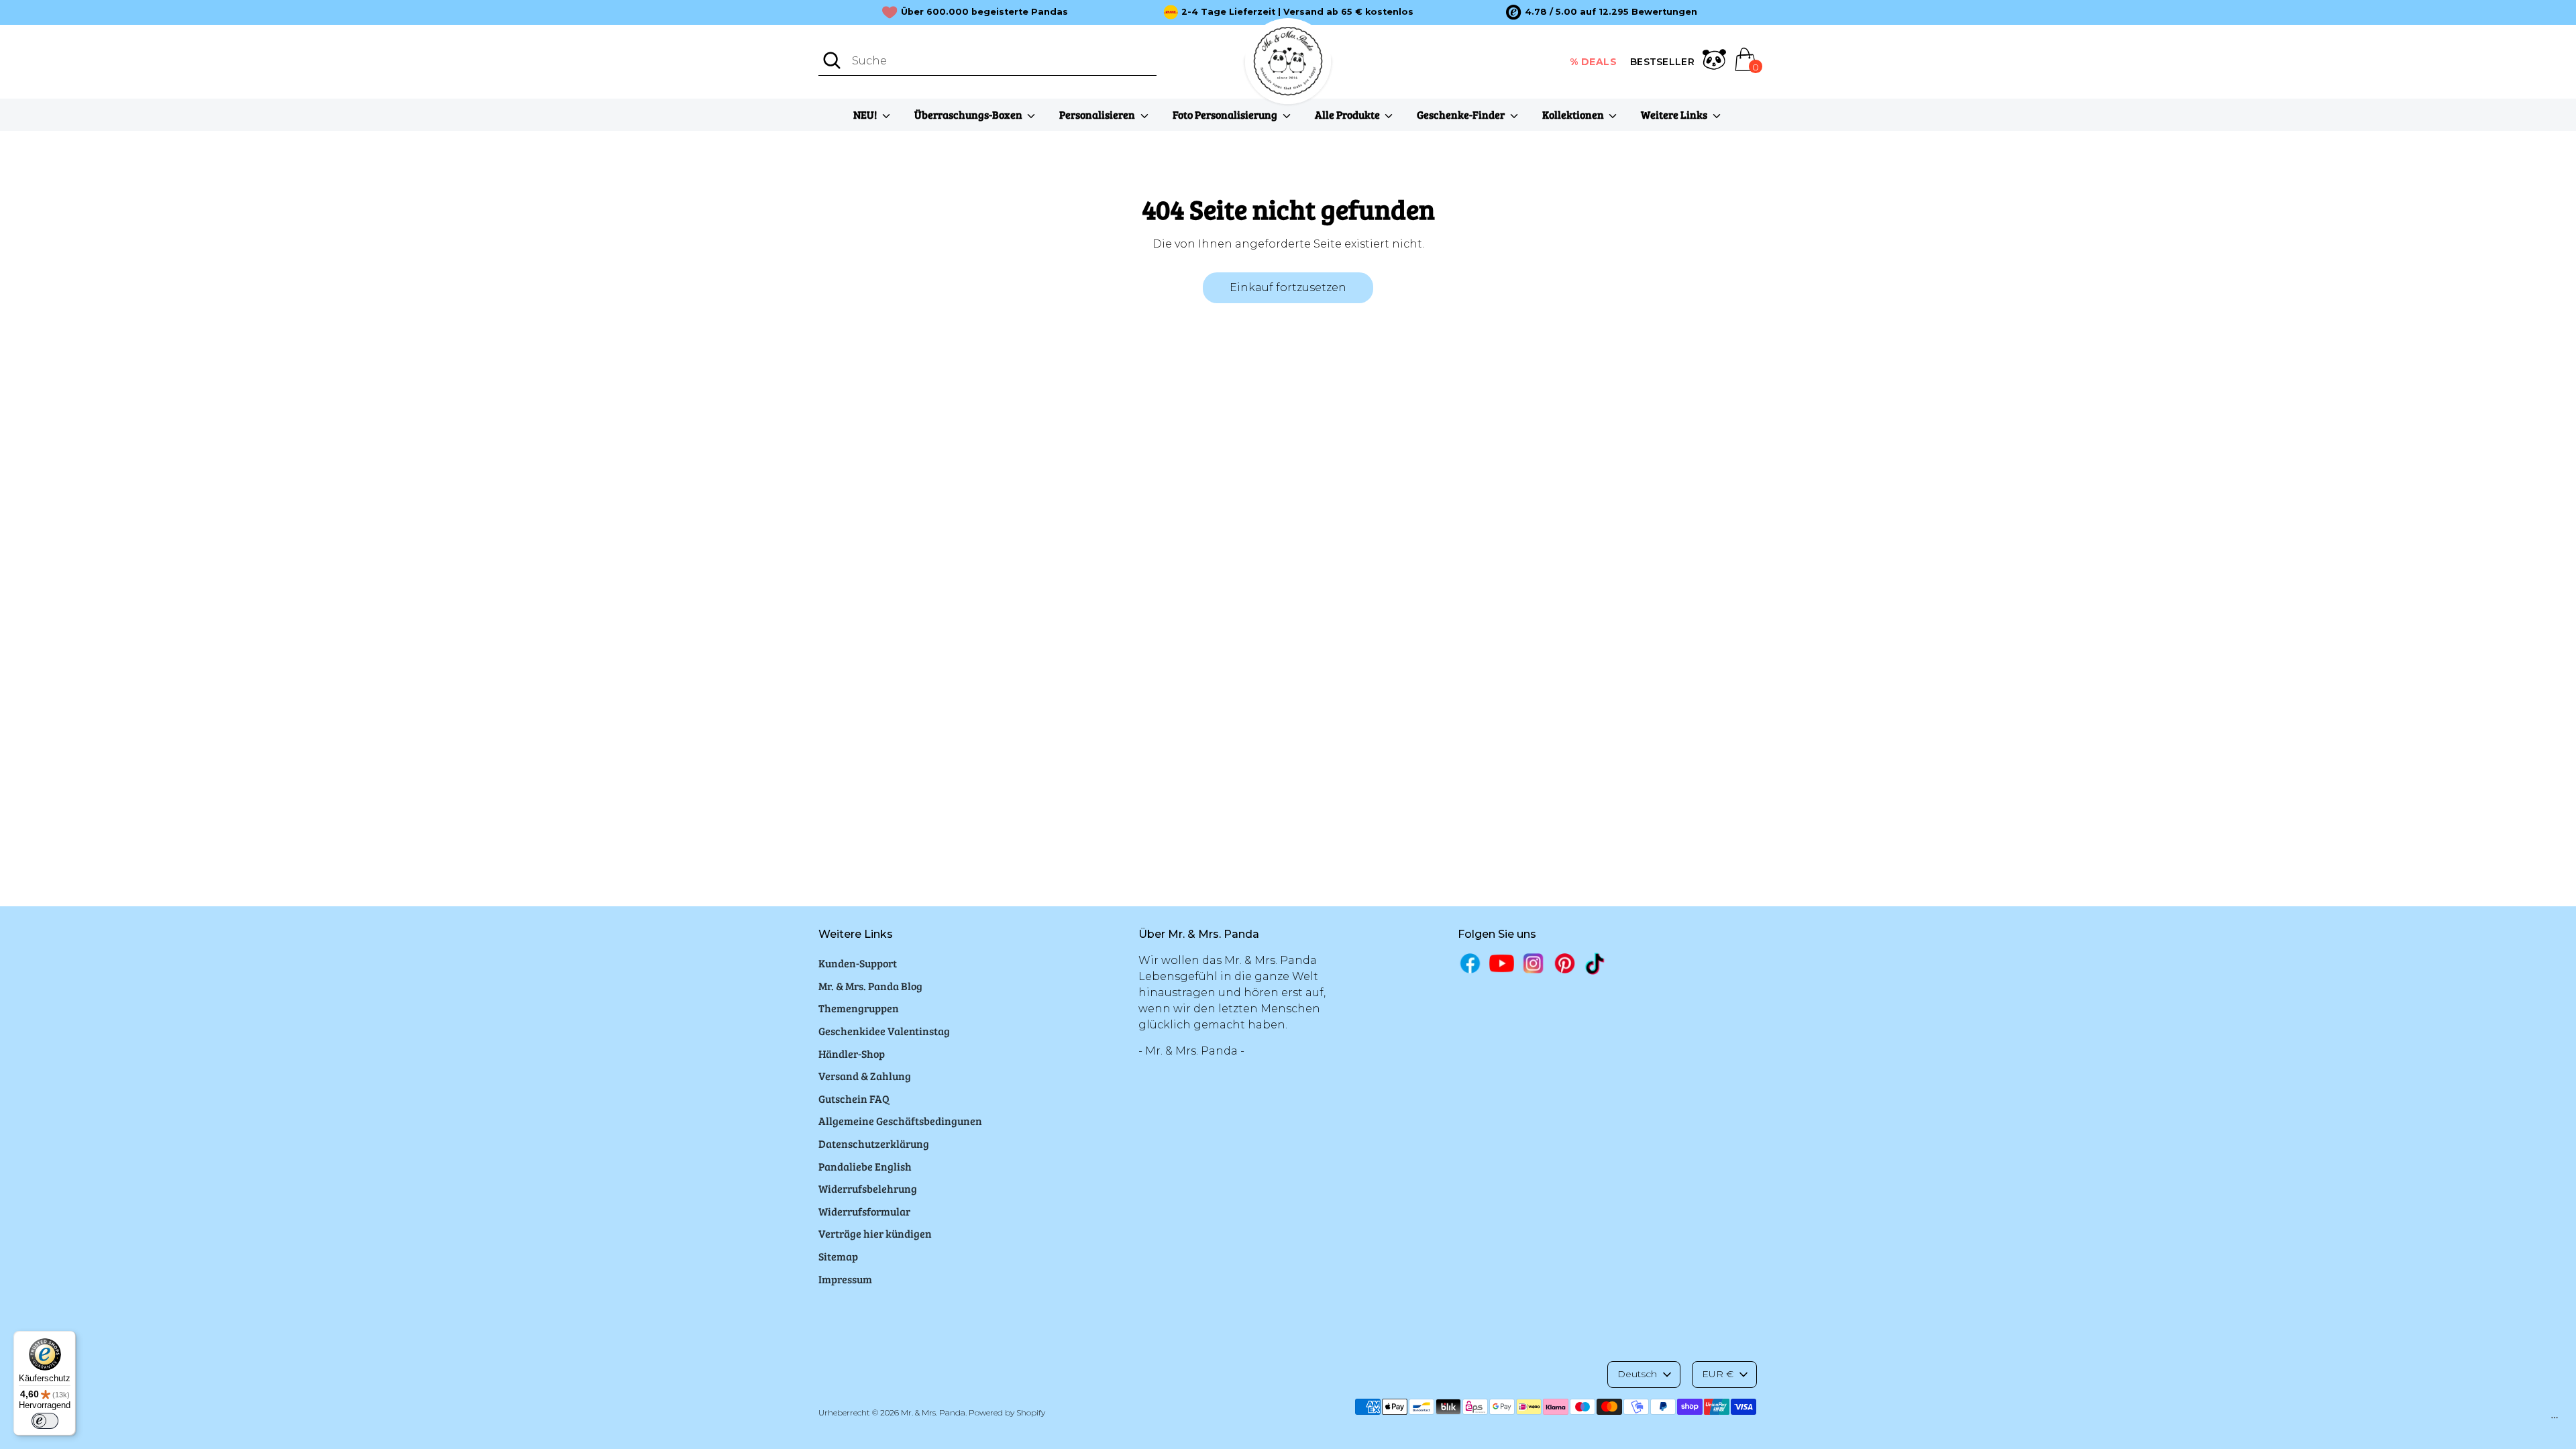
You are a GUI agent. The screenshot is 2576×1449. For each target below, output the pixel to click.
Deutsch (1637, 1374)
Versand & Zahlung (865, 1076)
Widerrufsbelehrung (868, 1188)
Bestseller (1662, 62)
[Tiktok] (1596, 964)
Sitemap (838, 1256)
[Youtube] (1502, 963)
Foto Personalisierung (1226, 114)
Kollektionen (1574, 114)
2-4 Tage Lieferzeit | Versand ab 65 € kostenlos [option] (1297, 12)
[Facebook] (1470, 963)
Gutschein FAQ (854, 1098)
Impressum (845, 1279)
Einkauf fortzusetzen (1288, 287)
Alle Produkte (1348, 114)
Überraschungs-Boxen (969, 114)
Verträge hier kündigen (875, 1233)
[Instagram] (1533, 963)
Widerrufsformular (864, 1211)
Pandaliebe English (865, 1166)
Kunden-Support (858, 963)
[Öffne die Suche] (832, 60)
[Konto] (1714, 62)
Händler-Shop (852, 1054)
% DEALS (1594, 62)
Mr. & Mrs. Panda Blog (870, 986)
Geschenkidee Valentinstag (884, 1031)
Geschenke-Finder (1462, 114)
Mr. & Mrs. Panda (933, 1412)
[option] (1602, 12)
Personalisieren (1098, 114)
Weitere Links (1675, 114)
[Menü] (2555, 1421)
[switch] (45, 1421)
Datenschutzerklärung (874, 1143)
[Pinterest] (1565, 963)
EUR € (1718, 1374)
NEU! (866, 114)
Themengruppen (859, 1008)
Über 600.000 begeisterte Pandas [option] (984, 12)
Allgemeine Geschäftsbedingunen (900, 1121)
